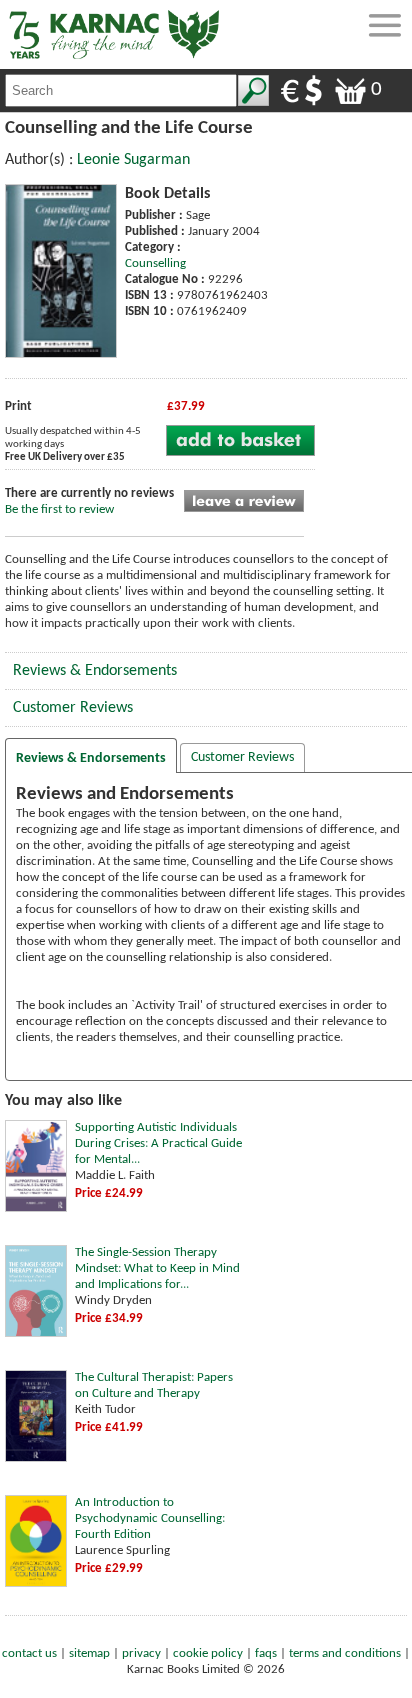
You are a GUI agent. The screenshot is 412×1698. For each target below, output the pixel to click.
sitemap (89, 1653)
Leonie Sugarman (133, 160)
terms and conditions (345, 1653)
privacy (141, 1653)
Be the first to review (59, 509)
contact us (29, 1653)
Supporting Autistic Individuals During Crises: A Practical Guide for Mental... (158, 1143)
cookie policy (208, 1653)
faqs (266, 1653)
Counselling (155, 263)
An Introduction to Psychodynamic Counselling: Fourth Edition (150, 1518)
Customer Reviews (73, 708)
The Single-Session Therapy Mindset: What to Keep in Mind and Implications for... (157, 1268)
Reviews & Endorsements (95, 671)
